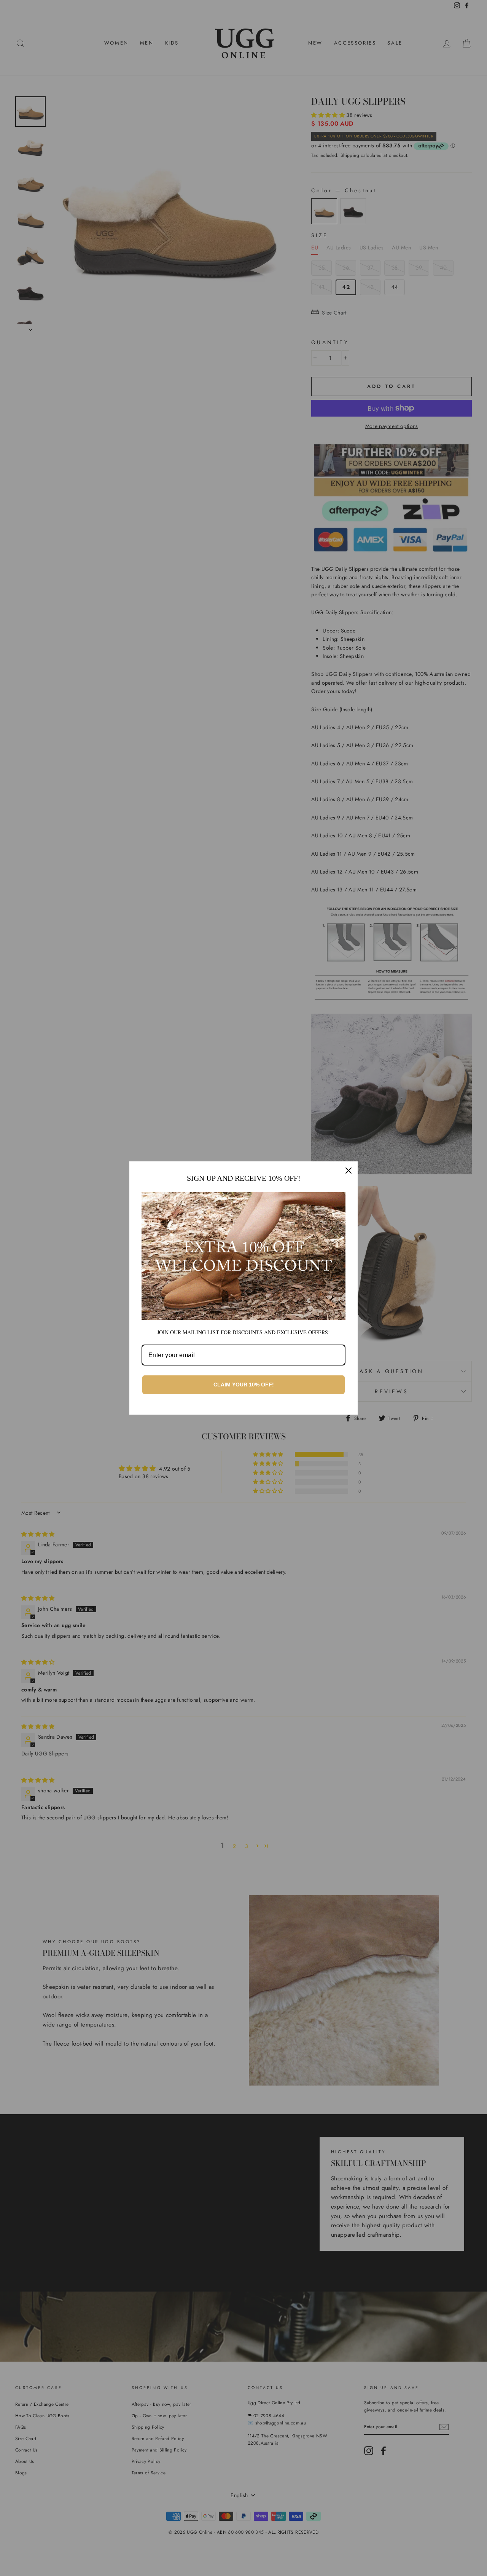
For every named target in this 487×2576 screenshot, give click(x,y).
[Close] (349, 1171)
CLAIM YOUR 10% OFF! (244, 1385)
